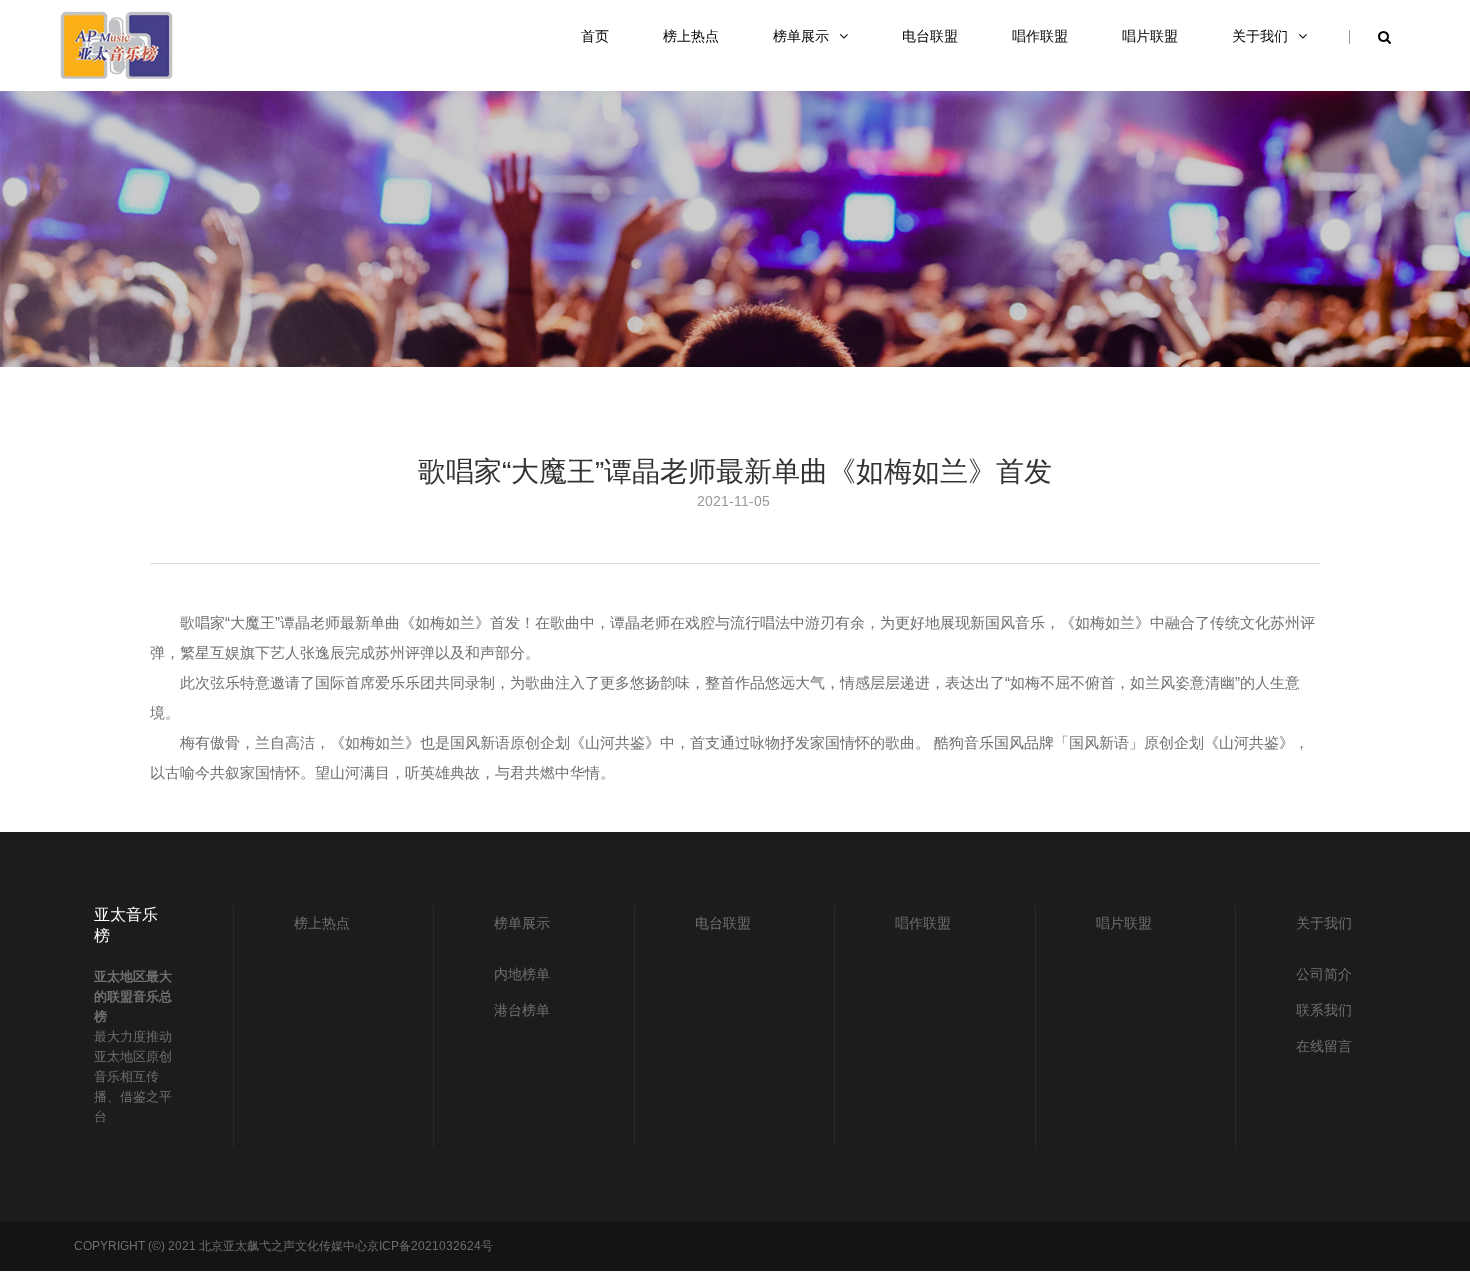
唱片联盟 (1124, 923)
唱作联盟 (923, 923)
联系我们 (1324, 1010)
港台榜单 (522, 1010)
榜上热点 (322, 923)
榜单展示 (522, 923)
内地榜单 (522, 974)
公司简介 (1324, 974)
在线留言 (1324, 1046)
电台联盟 (723, 923)
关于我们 (1324, 923)
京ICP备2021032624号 (430, 1246)
